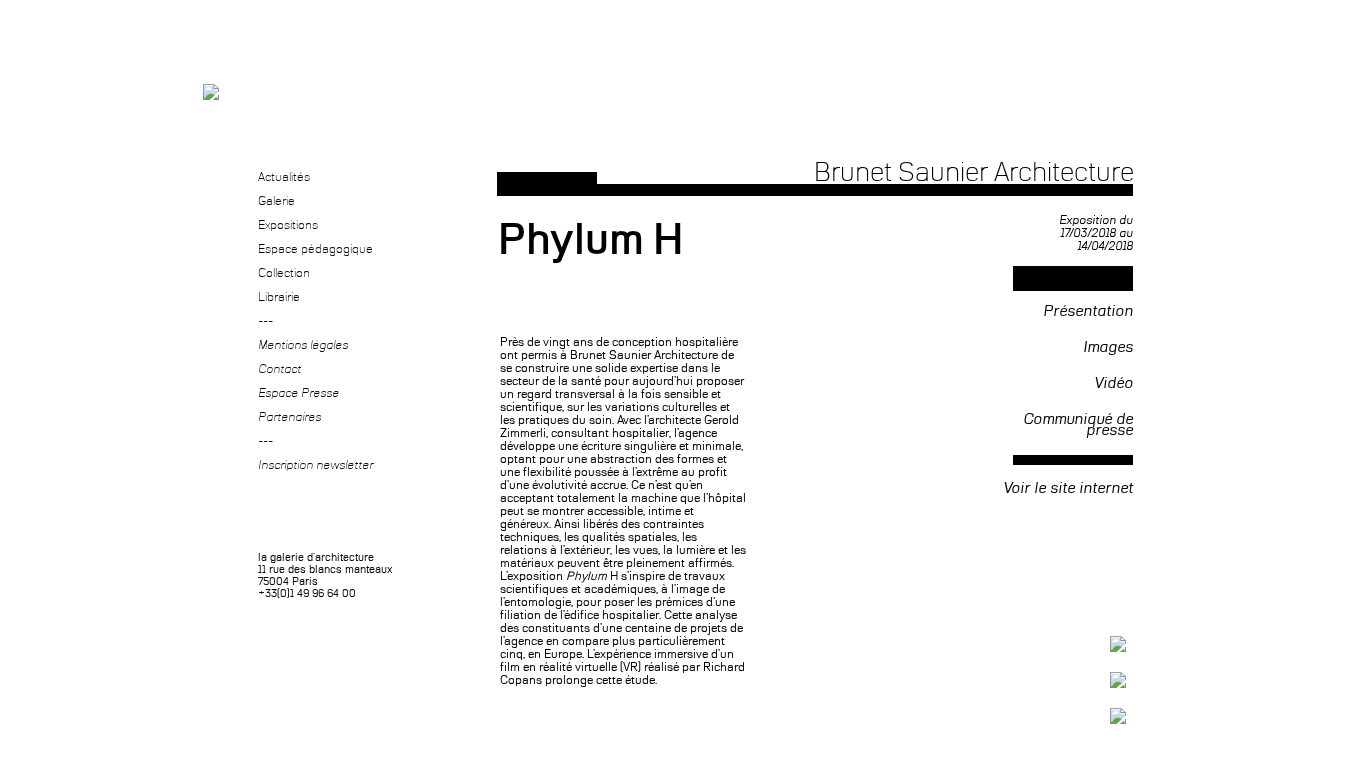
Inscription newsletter (315, 466)
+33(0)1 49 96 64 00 (307, 594)
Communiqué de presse (1078, 426)
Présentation (1088, 313)
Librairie (279, 298)
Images (1108, 349)
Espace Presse (298, 394)
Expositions (288, 226)
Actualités (284, 178)
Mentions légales (303, 346)
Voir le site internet (1068, 488)
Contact (279, 370)
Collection (284, 274)
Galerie (276, 202)
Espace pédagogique (315, 250)
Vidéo (1113, 385)
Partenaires (289, 418)
